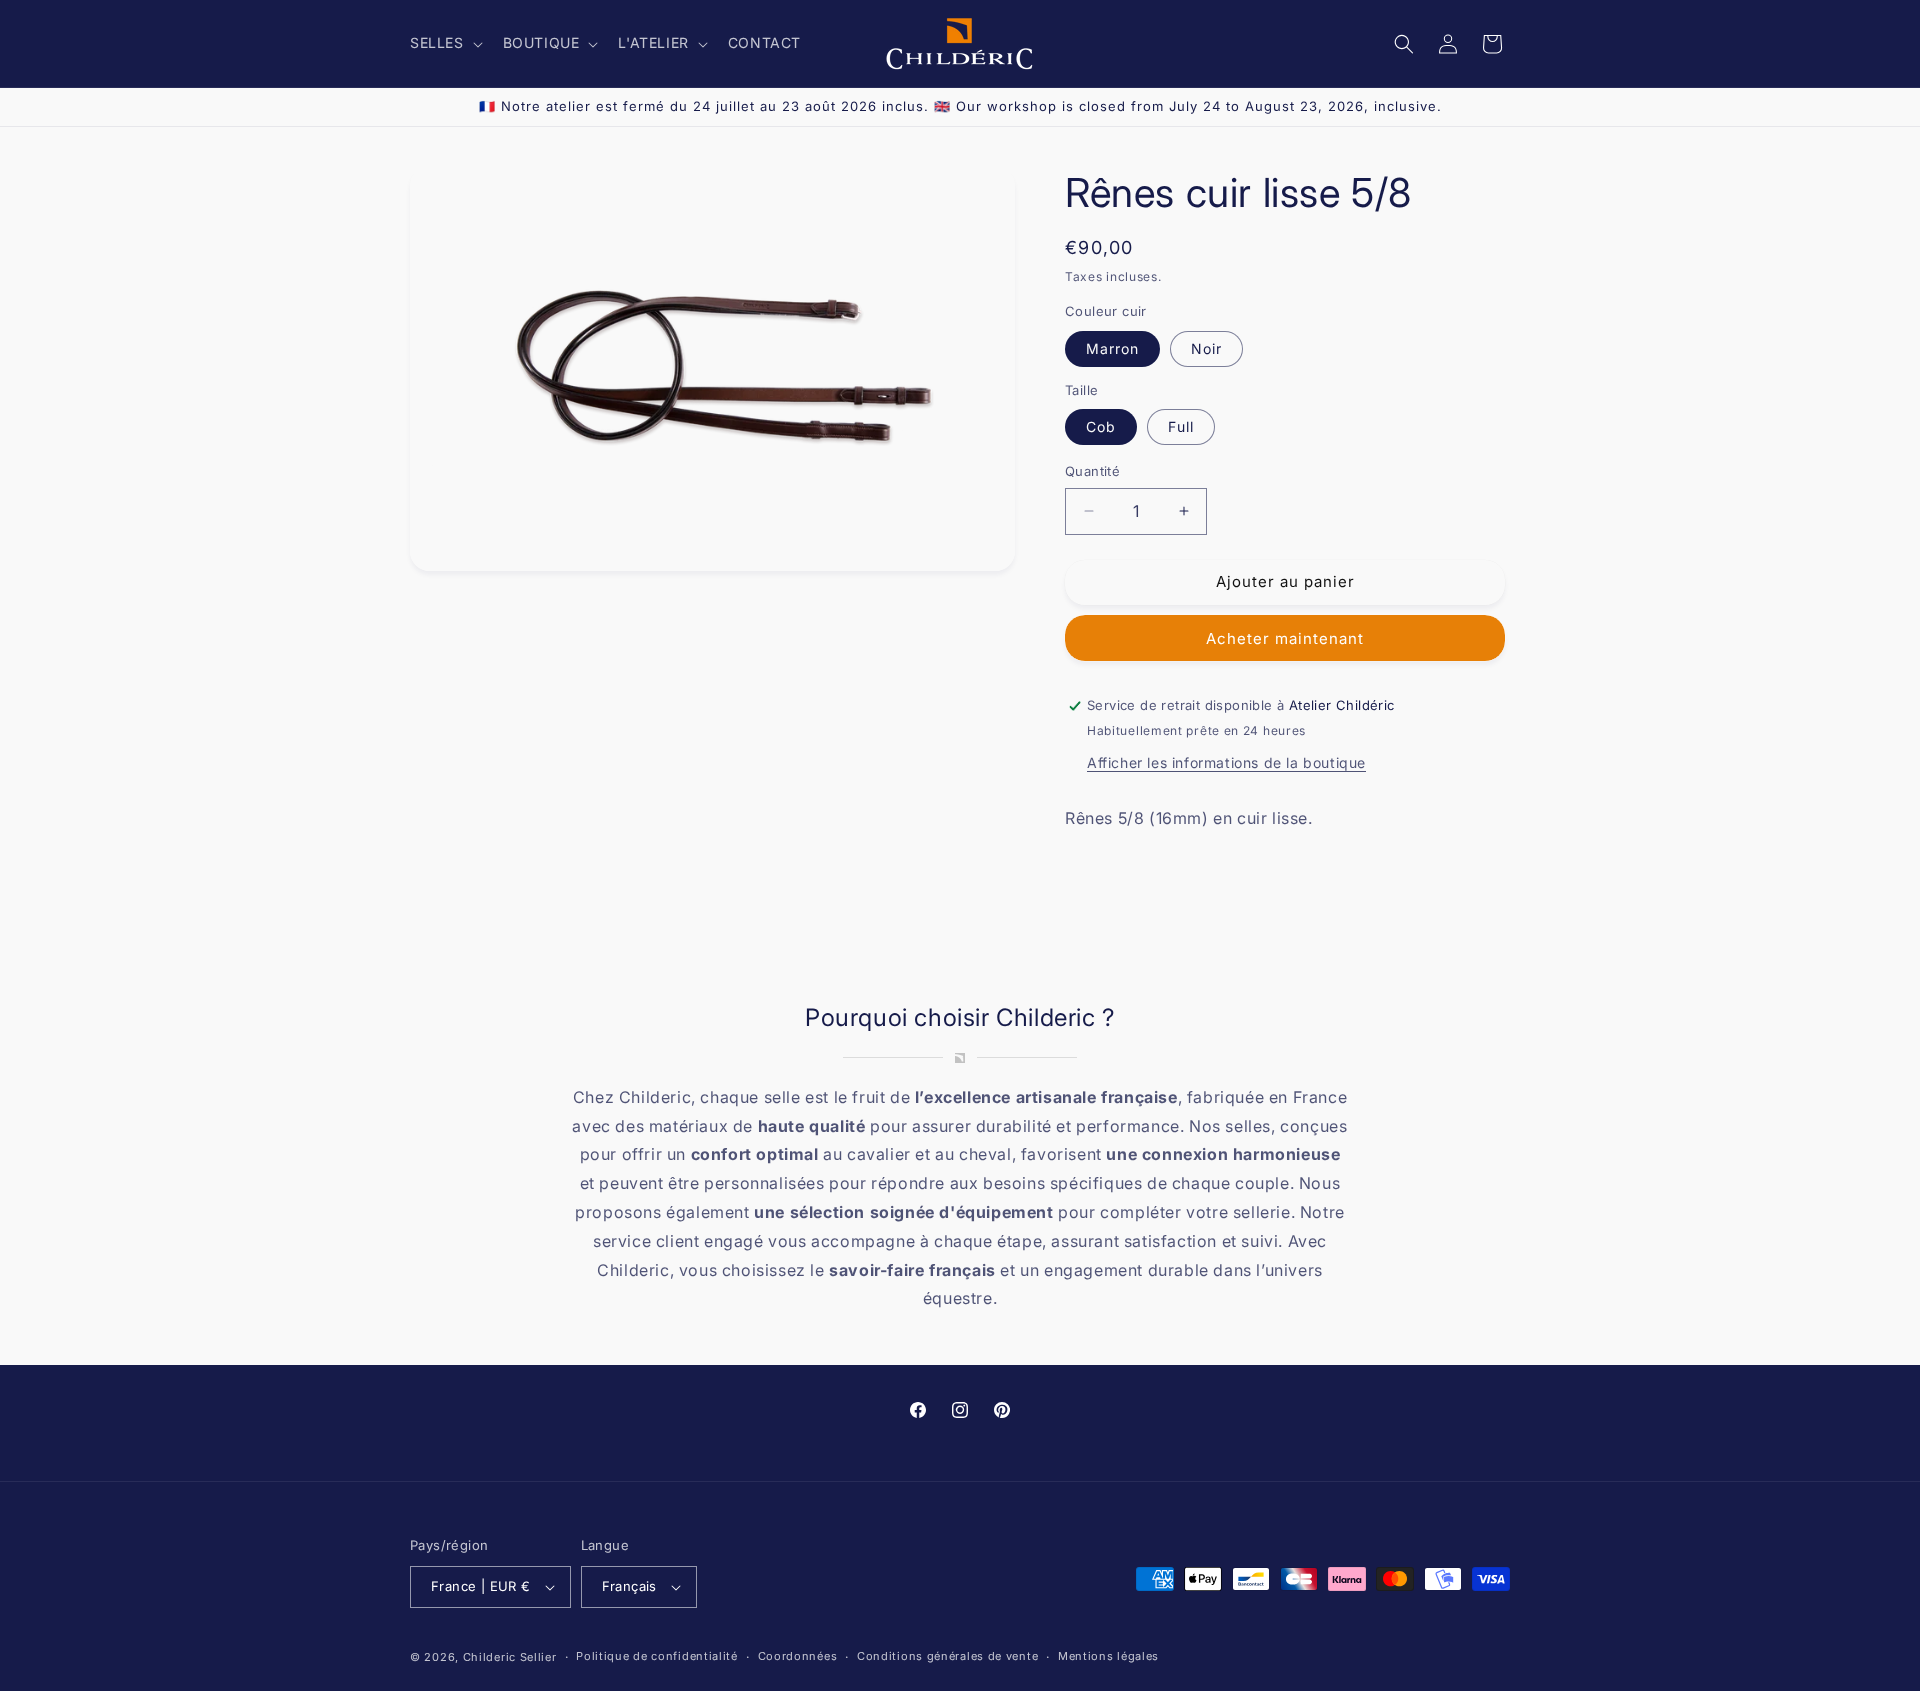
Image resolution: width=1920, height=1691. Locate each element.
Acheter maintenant (1285, 638)
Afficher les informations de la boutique (1226, 762)
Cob (1101, 426)
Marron (1112, 348)
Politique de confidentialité (657, 1656)
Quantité (1092, 471)
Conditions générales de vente (947, 1656)
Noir (1206, 348)
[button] (444, 43)
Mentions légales (1108, 1656)
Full (1181, 426)
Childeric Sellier (510, 1657)
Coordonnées (798, 1656)
